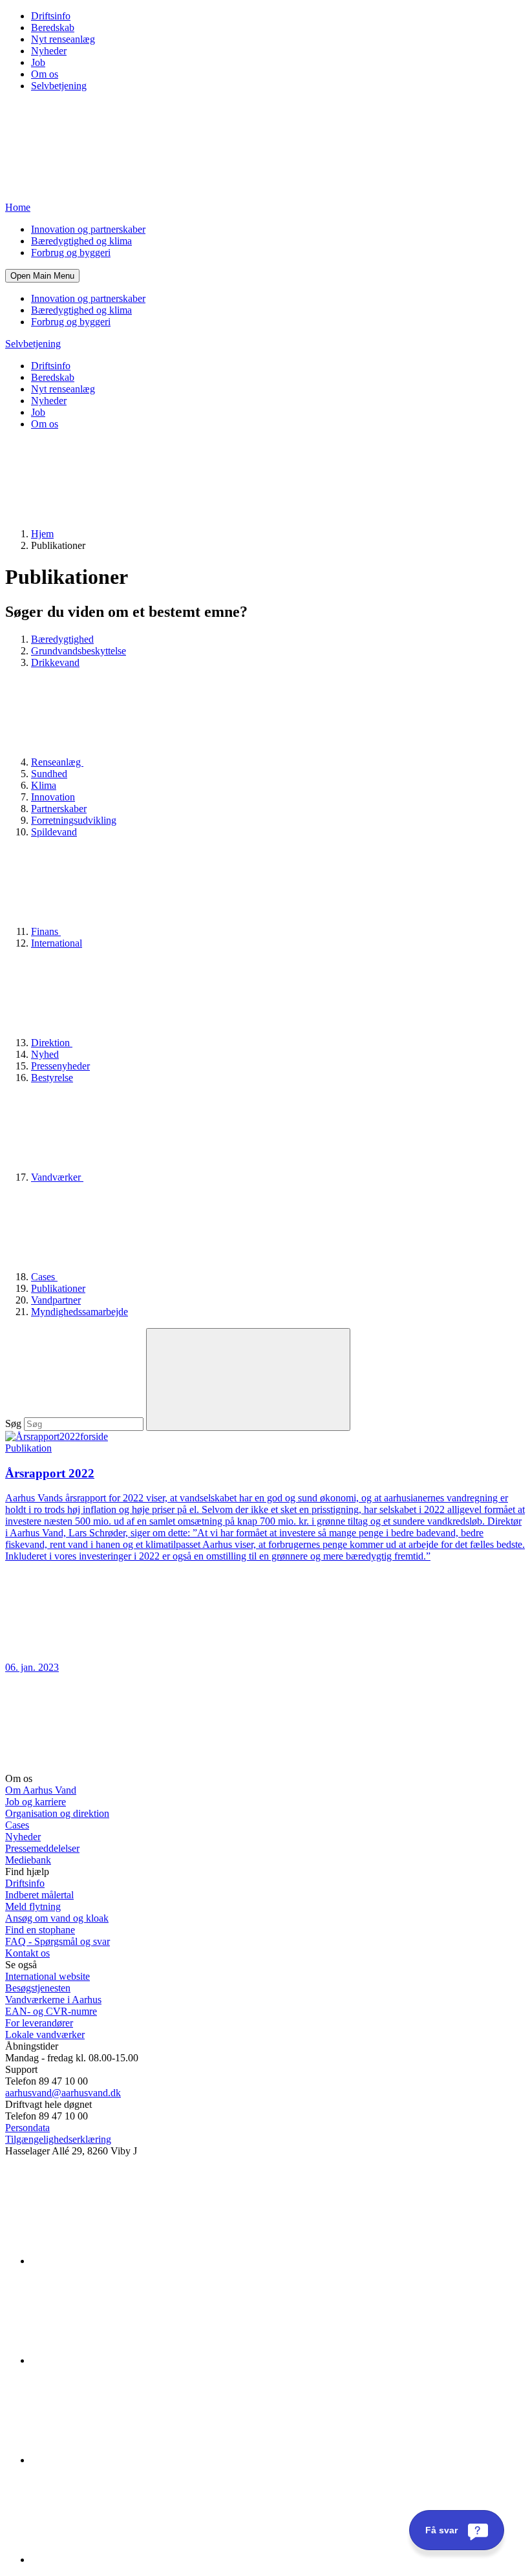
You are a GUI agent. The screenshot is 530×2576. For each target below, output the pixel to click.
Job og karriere (36, 1802)
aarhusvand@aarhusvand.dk (63, 2093)
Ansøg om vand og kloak (57, 1918)
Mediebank (28, 1860)
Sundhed (49, 774)
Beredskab (53, 27)
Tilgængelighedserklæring (58, 2139)
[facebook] (128, 2360)
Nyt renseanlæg (63, 39)
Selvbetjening (59, 86)
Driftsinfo (51, 16)
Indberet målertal (39, 1895)
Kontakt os (27, 1953)
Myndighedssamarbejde (79, 1312)
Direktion (52, 1043)
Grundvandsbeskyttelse (79, 651)
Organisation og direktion (57, 1813)
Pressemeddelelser (42, 1848)
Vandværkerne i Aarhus (53, 2000)
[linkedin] (128, 2261)
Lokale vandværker (45, 2034)
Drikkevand (55, 662)
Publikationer (58, 1288)
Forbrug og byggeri (71, 252)
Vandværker (57, 1177)
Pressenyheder (60, 1066)
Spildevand (54, 832)
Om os (45, 74)
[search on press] (248, 1379)
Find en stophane (40, 1930)
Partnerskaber (59, 809)
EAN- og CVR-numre (51, 2011)
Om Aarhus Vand (41, 1790)
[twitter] (128, 2460)
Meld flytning (33, 1906)
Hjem (42, 534)
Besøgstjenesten (38, 1988)
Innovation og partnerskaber (88, 229)
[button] (42, 276)
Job (38, 62)
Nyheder (49, 51)
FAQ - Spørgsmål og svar (58, 1941)
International (57, 943)
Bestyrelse (52, 1078)
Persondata (27, 2128)
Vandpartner (56, 1300)
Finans (46, 931)
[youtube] (128, 2560)
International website (48, 1976)
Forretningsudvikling (74, 820)
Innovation (53, 797)
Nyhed (45, 1054)
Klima (44, 785)
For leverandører (39, 2023)
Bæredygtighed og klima (81, 241)
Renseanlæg (57, 762)
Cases (44, 1277)
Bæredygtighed (62, 639)
